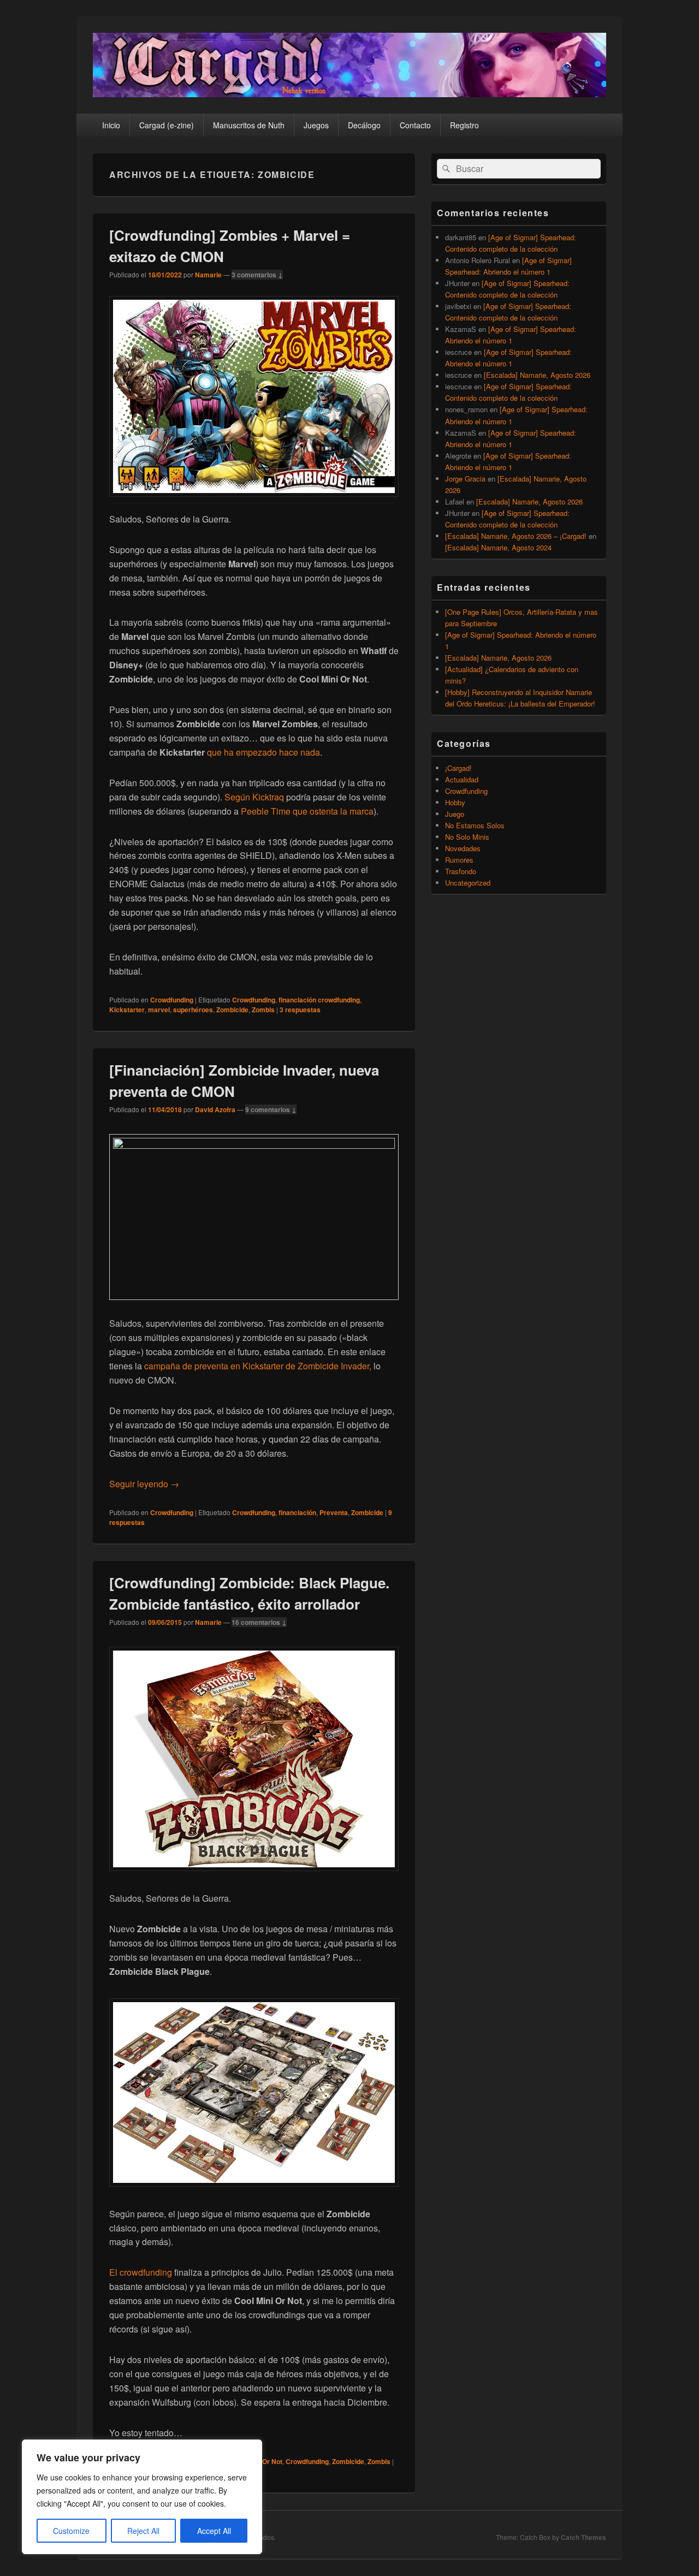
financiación (297, 1512)
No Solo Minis (467, 837)
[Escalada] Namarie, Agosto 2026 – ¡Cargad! (516, 536)
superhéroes (193, 1010)
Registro (464, 125)
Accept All (214, 2531)
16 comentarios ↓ (259, 1622)
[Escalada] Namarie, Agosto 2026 (537, 375)
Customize (71, 2531)
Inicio (111, 125)
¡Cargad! (458, 768)
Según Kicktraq (254, 797)
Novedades (463, 848)
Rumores (459, 860)
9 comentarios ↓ (271, 1109)
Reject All (143, 2531)
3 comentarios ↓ (257, 275)
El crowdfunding (142, 2272)
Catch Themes (584, 2537)
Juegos (316, 125)
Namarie (208, 275)
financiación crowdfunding (319, 1000)
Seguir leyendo (144, 1484)
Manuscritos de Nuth (249, 125)
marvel (159, 1010)
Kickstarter (127, 1010)
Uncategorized (468, 883)
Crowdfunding (172, 1000)
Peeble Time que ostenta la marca (307, 811)
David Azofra (215, 1109)
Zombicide (232, 1010)
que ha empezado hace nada (263, 752)
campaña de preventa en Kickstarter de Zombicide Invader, (258, 1366)
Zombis (263, 1010)
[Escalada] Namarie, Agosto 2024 (498, 547)
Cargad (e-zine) (167, 125)
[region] (142, 2497)
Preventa (334, 1512)
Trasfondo (461, 871)
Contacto (415, 125)
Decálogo (364, 125)
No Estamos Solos (475, 825)
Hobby (455, 802)
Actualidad (462, 779)
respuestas (300, 1010)
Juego (455, 814)
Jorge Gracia (465, 479)
